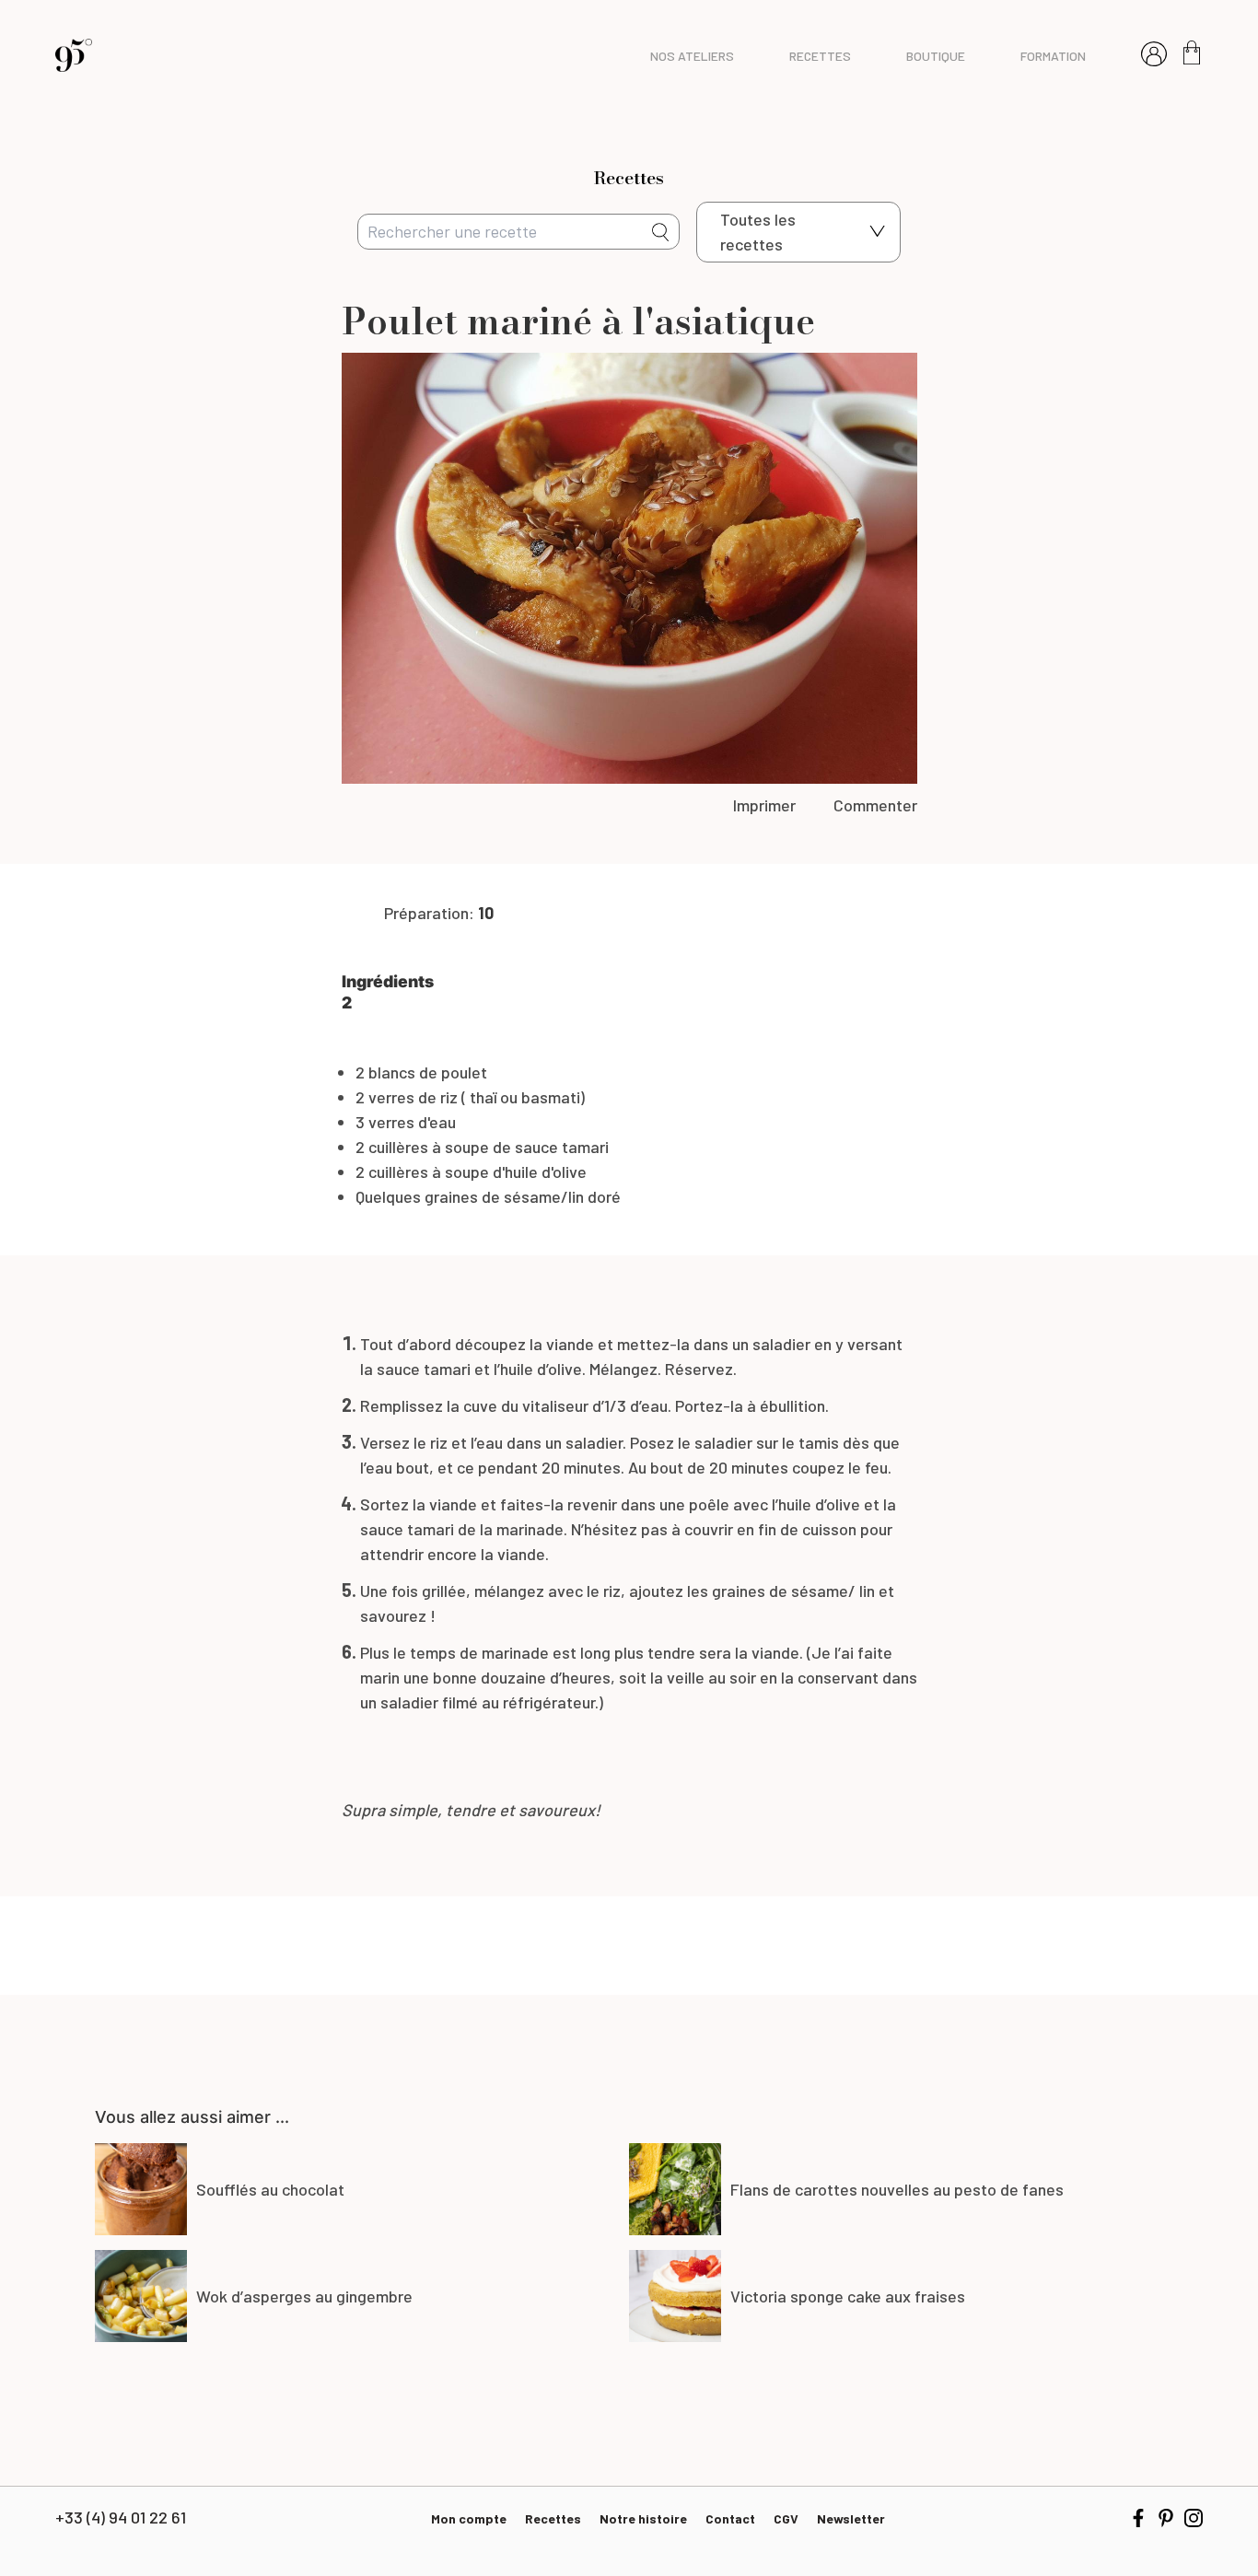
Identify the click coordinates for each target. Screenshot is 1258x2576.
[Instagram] (1194, 2518)
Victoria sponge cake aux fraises (848, 2296)
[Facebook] (1138, 2518)
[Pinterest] (1166, 2518)
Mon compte (469, 2518)
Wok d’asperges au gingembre (304, 2296)
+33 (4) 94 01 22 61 (121, 2517)
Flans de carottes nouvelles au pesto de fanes (897, 2189)
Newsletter (851, 2518)
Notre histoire (643, 2518)
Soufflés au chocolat (270, 2189)
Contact (730, 2518)
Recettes (553, 2518)
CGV (786, 2518)
